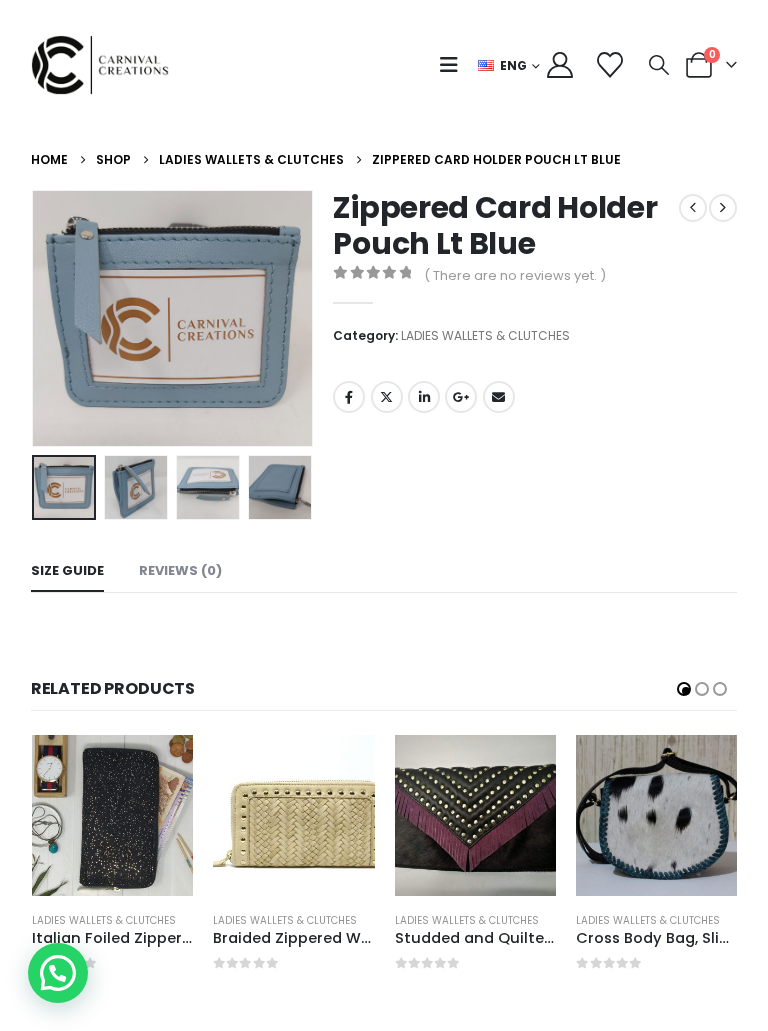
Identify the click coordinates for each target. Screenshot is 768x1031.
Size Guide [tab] (67, 570)
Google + (461, 397)
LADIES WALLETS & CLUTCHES (485, 335)
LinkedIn (424, 397)
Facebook (349, 397)
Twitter (387, 397)
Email (499, 397)
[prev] (693, 208)
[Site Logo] (106, 65)
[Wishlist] (609, 65)
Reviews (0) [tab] (180, 570)
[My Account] (560, 65)
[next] (723, 208)
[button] (453, 65)
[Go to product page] (113, 816)
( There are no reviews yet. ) (515, 275)
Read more (160, 768)
